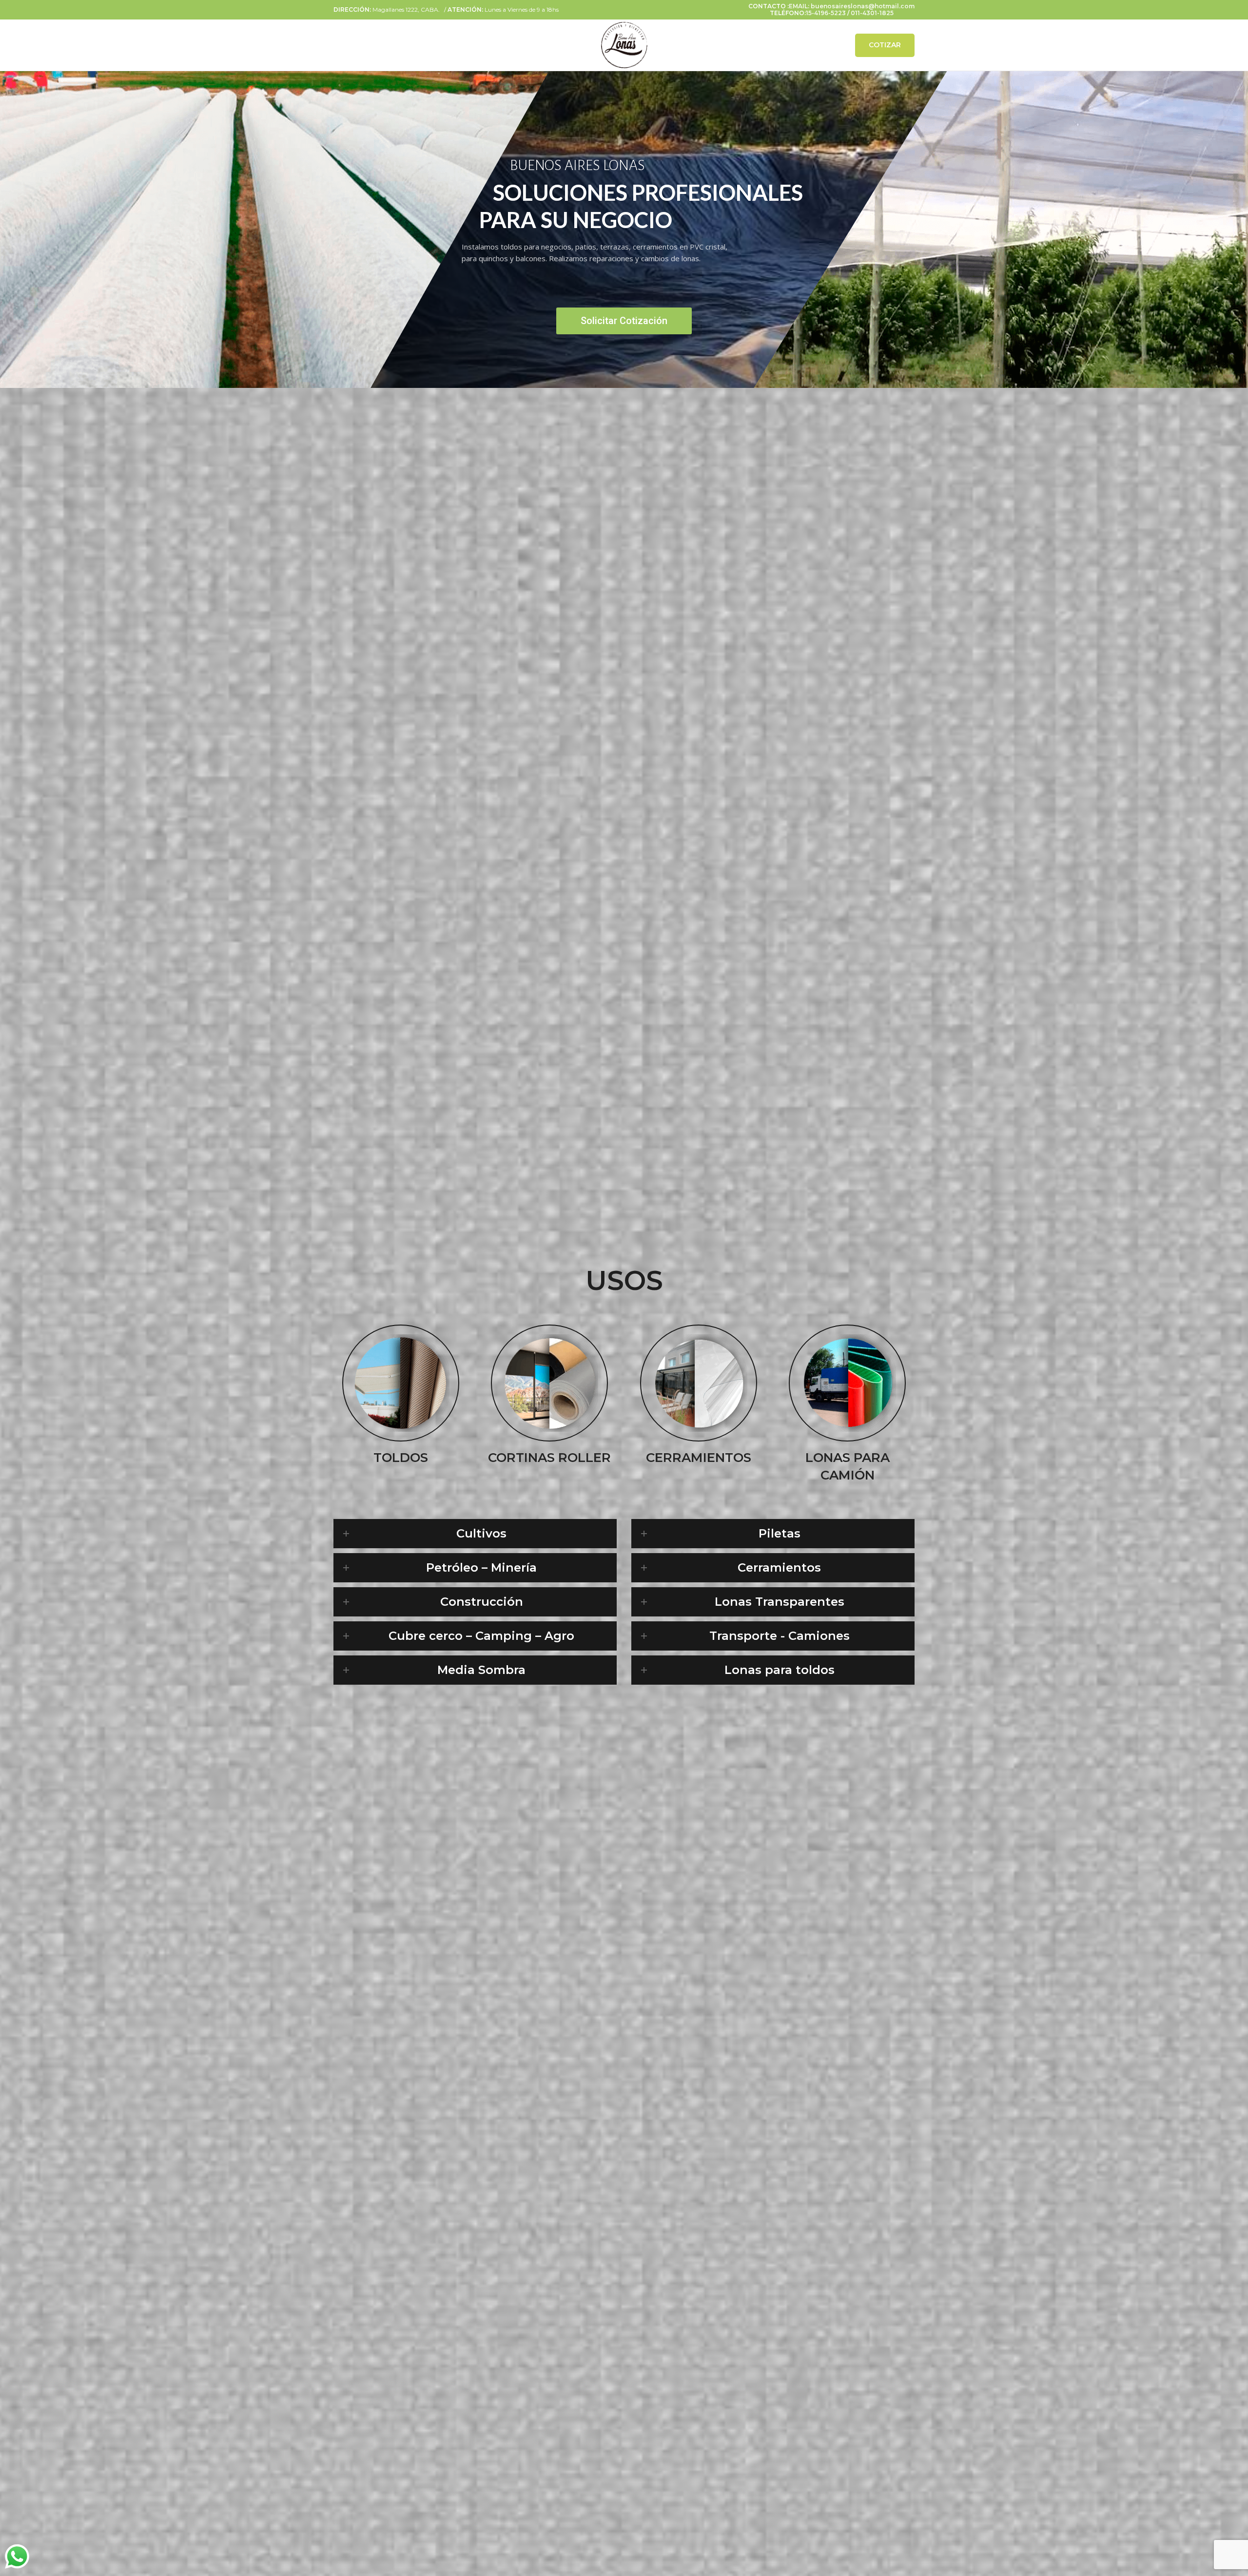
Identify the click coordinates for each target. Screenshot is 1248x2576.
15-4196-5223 (826, 13)
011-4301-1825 (872, 13)
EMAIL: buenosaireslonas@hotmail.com (852, 6)
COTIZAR (885, 45)
